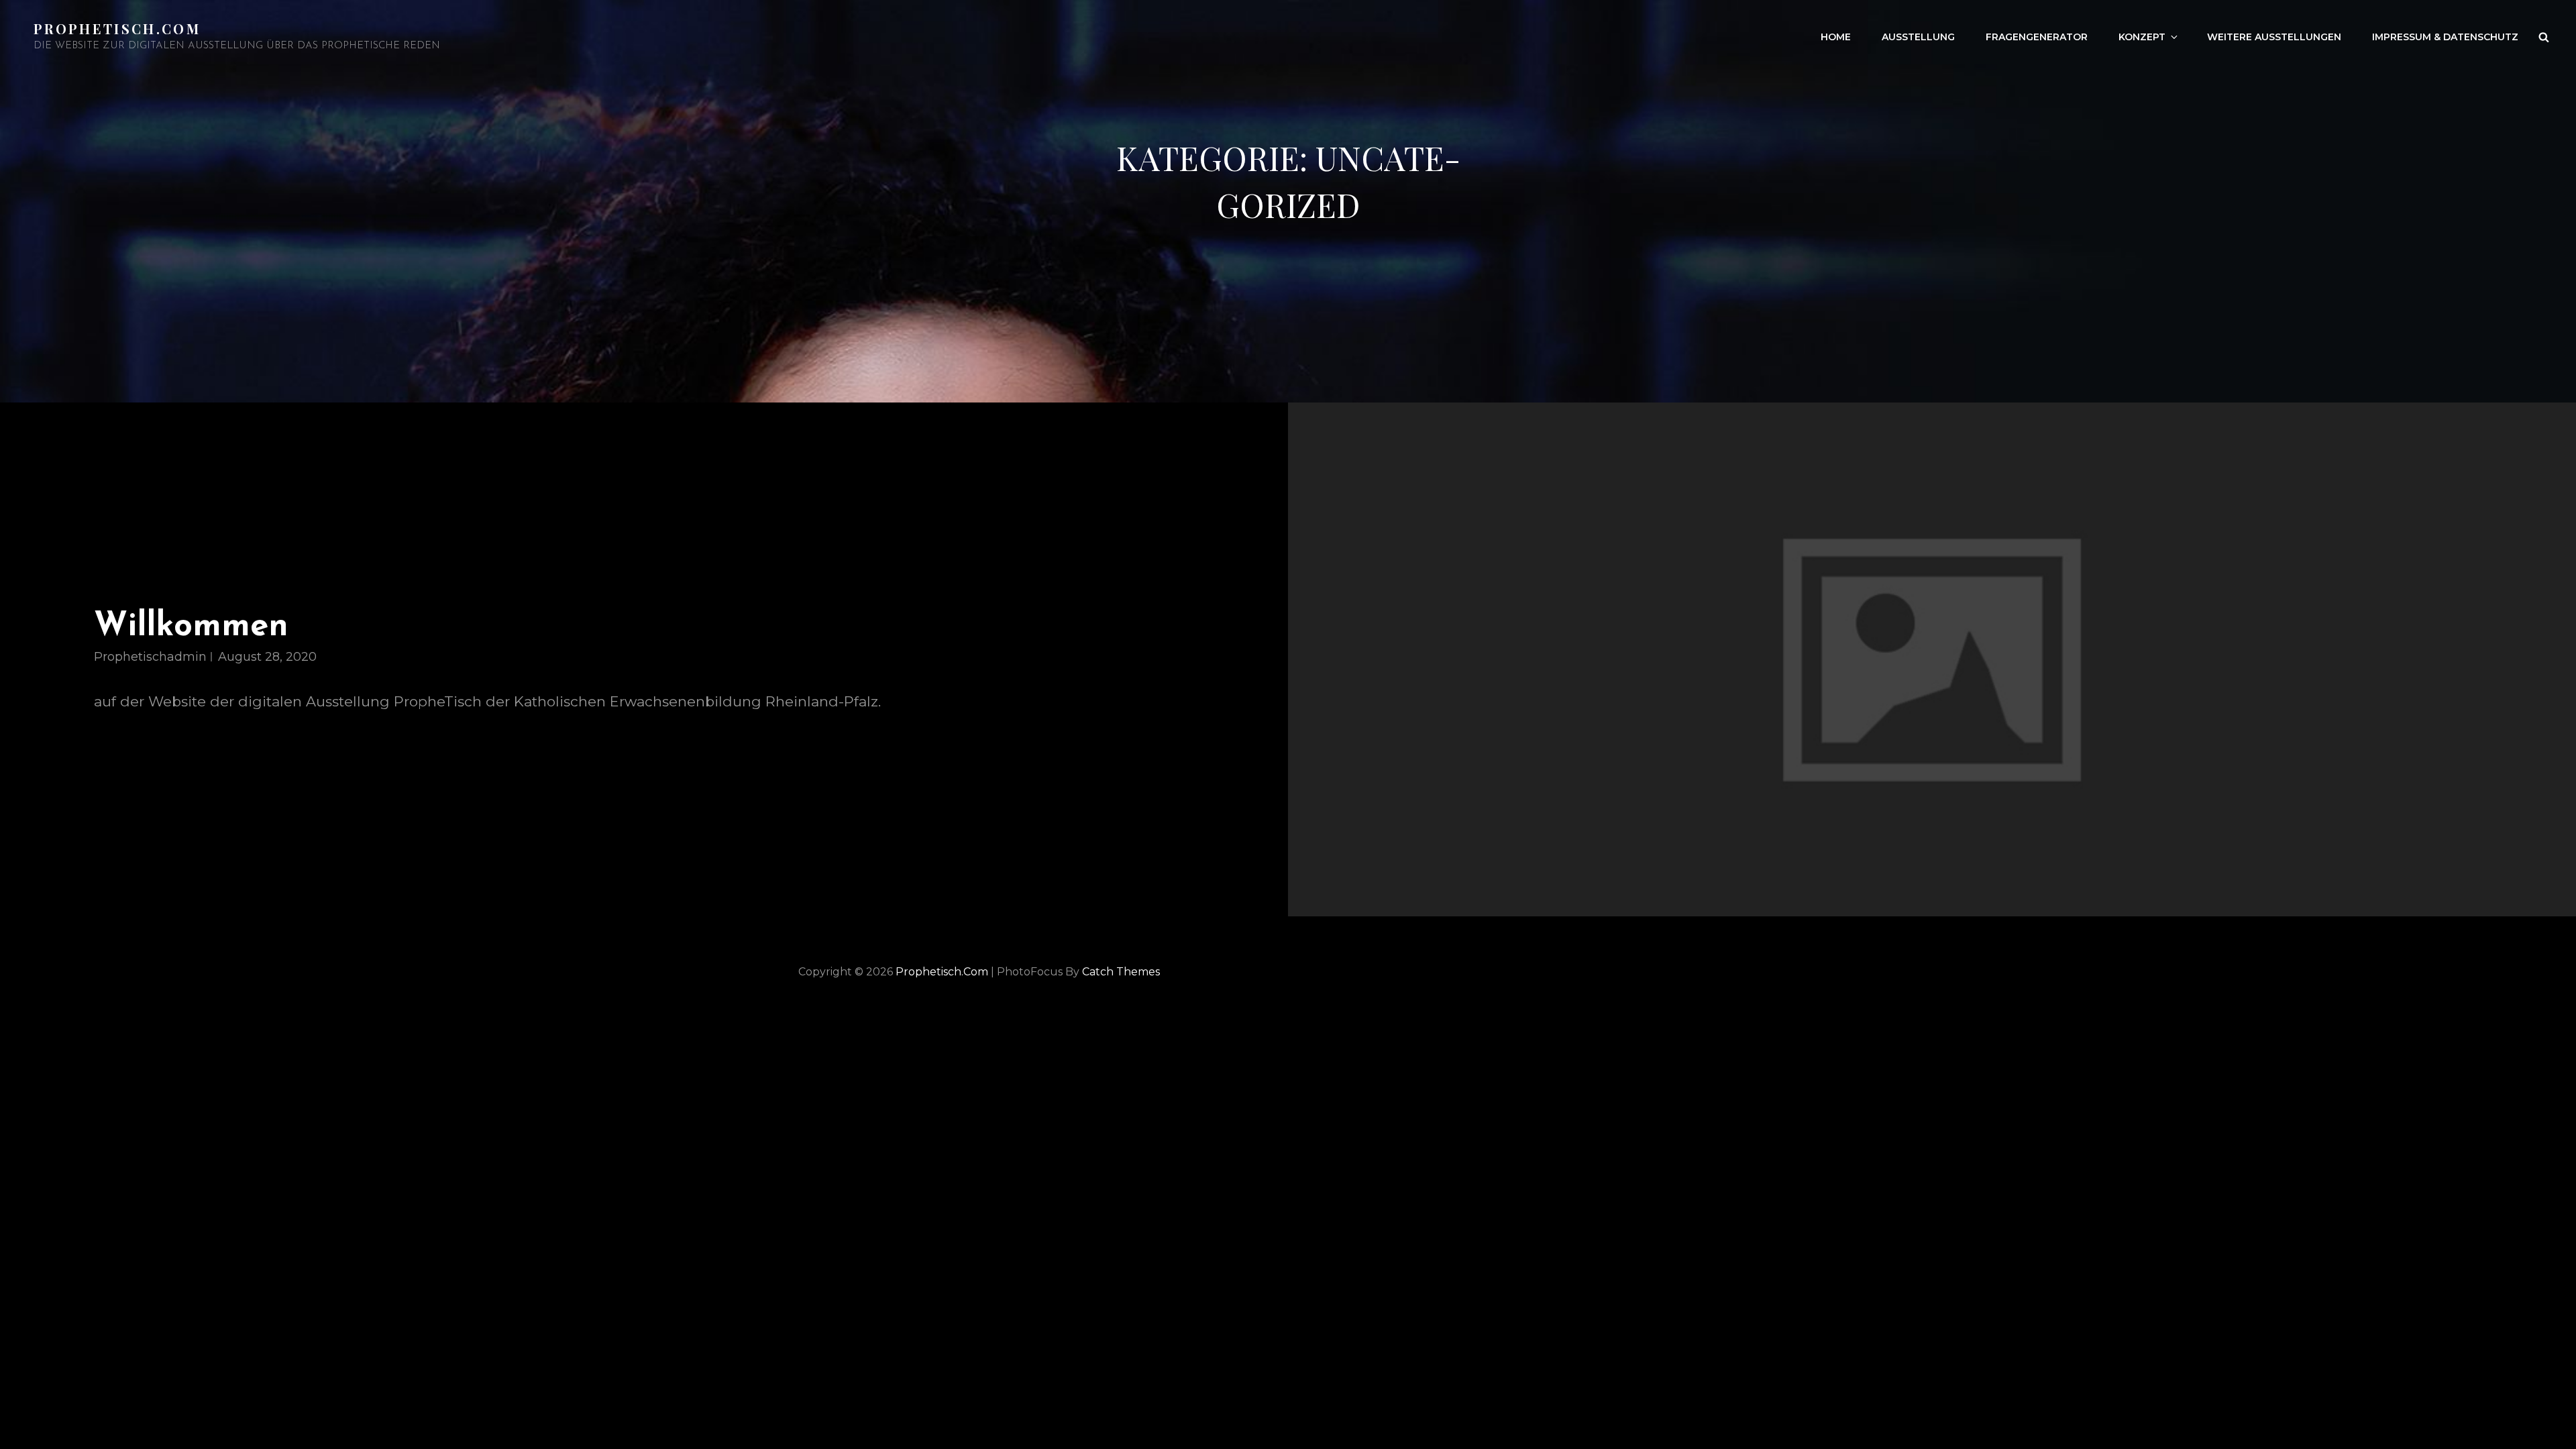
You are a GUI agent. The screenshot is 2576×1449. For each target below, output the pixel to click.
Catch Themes (1121, 972)
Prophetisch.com (117, 29)
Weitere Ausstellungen (2274, 37)
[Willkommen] (1932, 659)
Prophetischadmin (150, 657)
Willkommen (191, 627)
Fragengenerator (2037, 37)
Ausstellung (1918, 37)
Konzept (2142, 37)
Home (1836, 37)
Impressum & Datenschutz (2445, 37)
